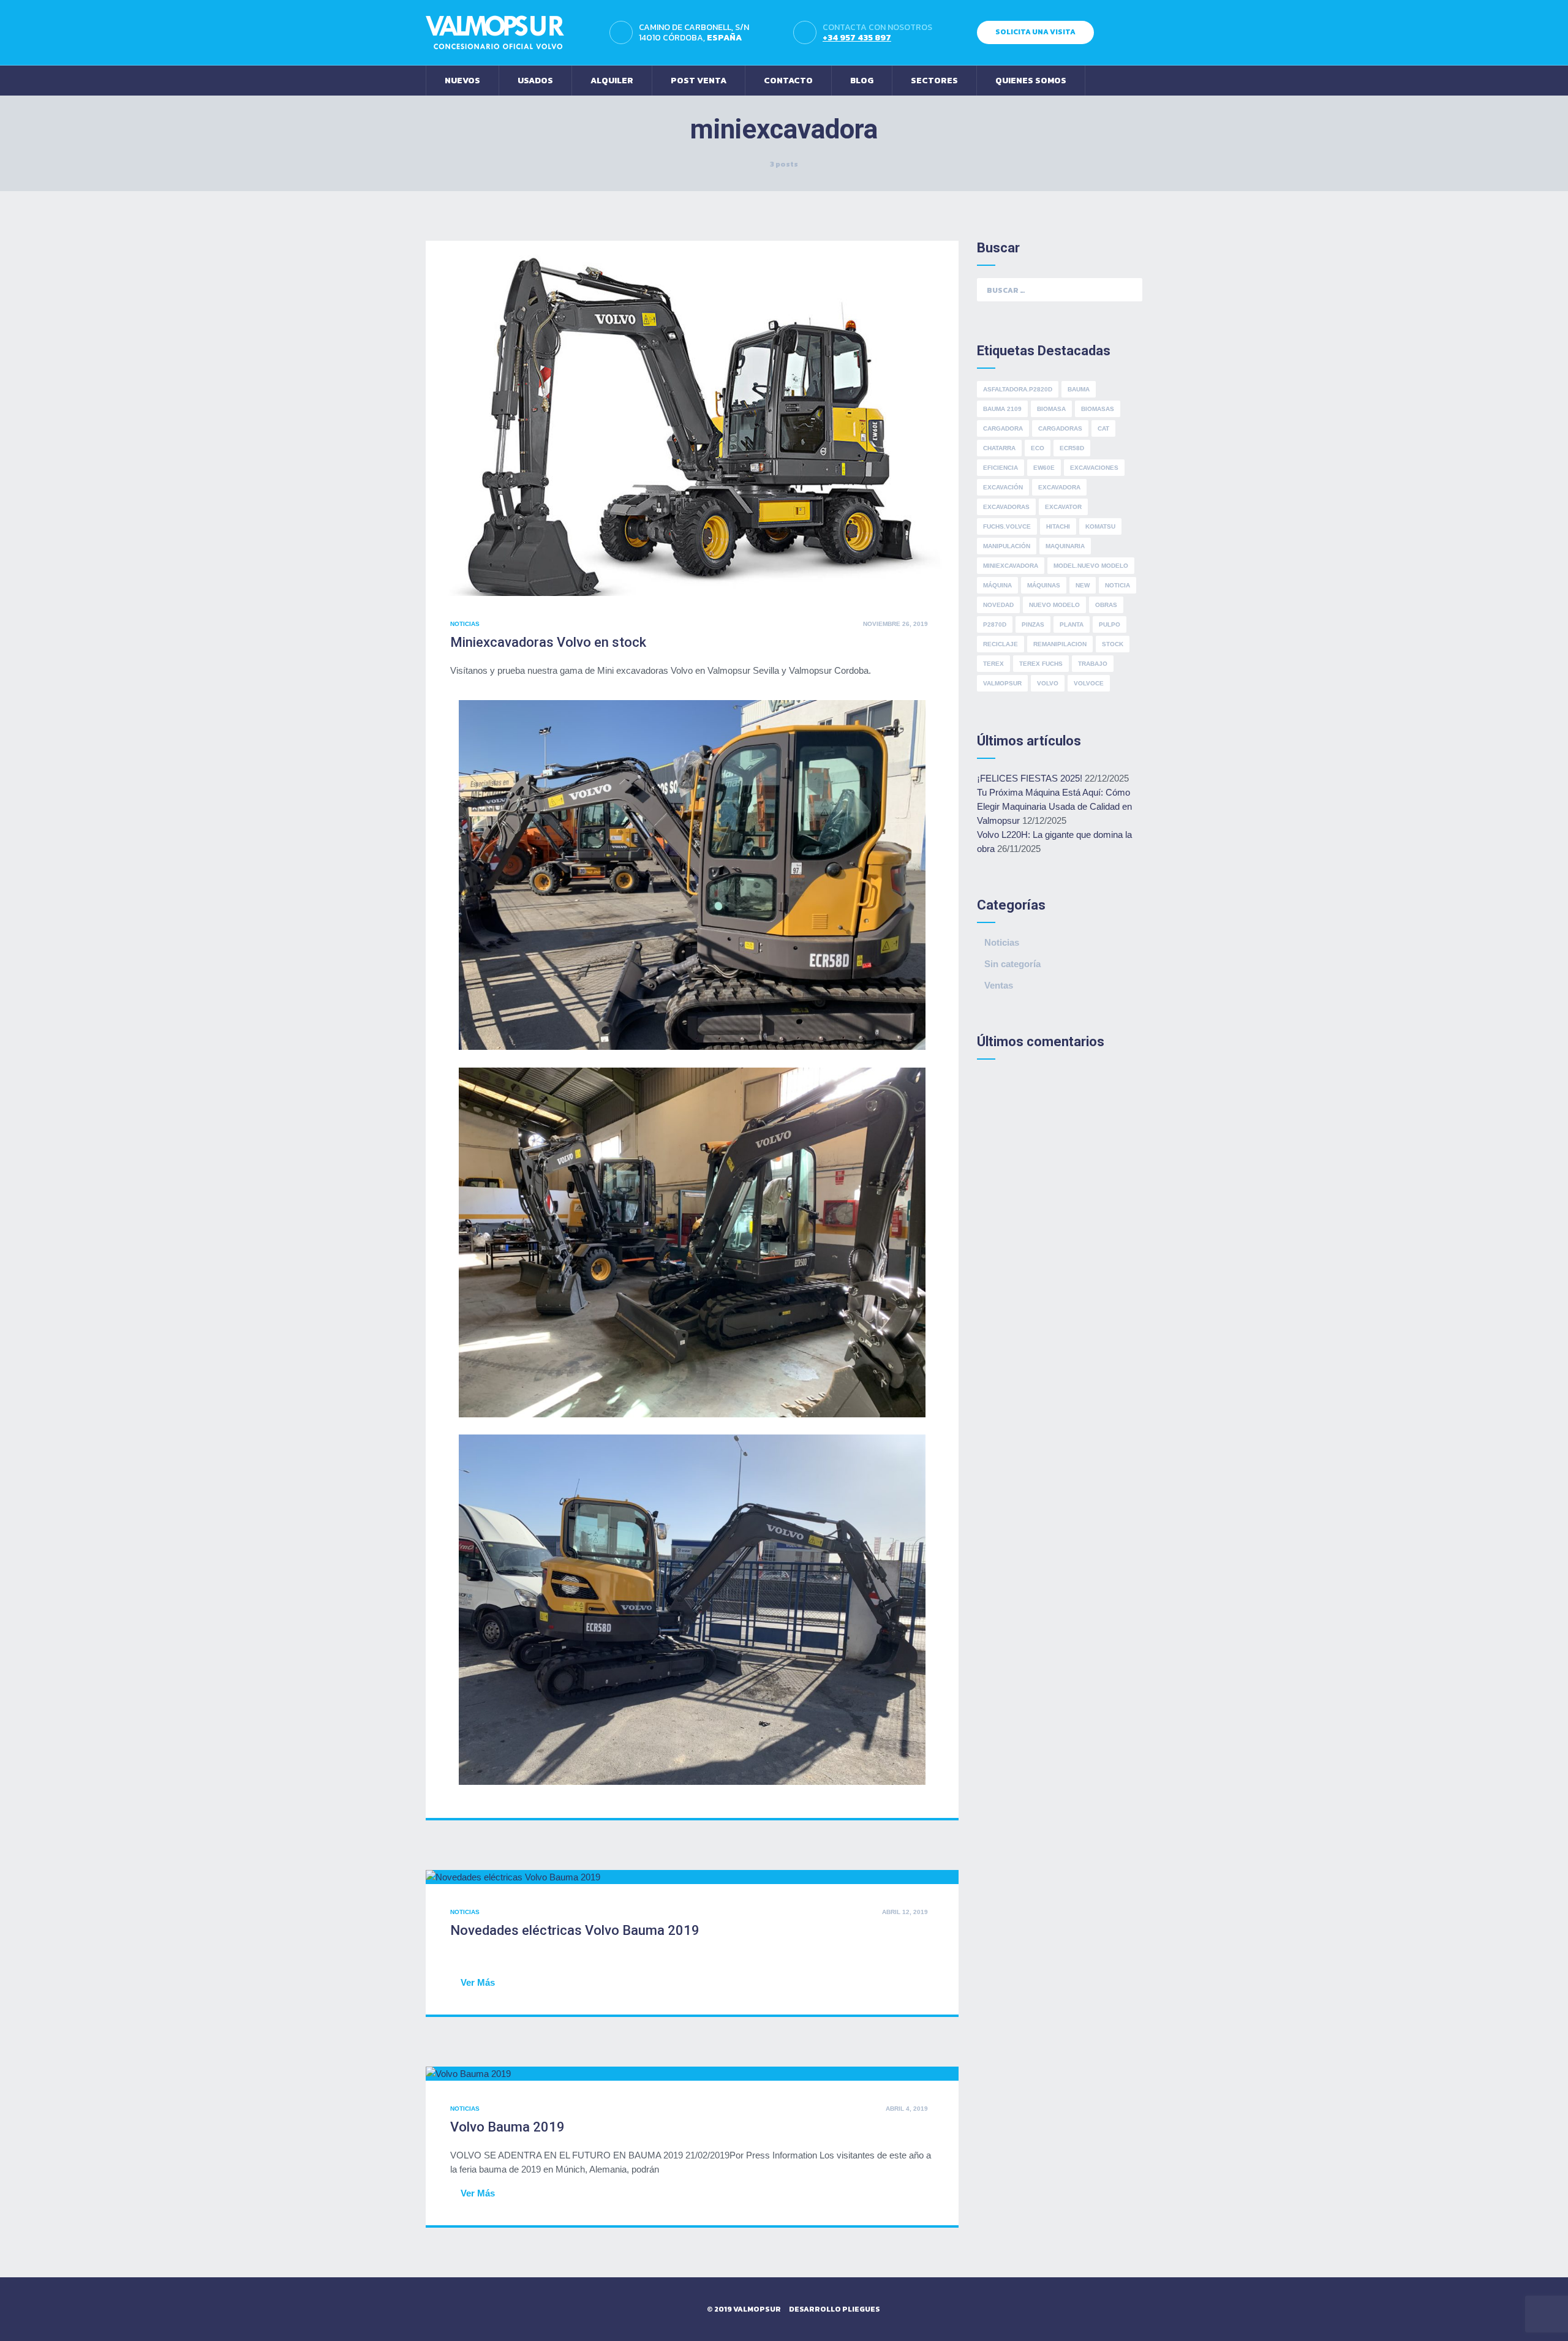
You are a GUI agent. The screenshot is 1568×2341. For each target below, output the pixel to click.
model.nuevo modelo (1091, 566)
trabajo (1093, 664)
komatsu (1100, 526)
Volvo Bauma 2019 (507, 2127)
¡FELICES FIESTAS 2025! (1030, 778)
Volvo (1048, 683)
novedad (998, 605)
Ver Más (478, 1982)
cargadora (1003, 428)
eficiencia (1001, 468)
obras (1106, 605)
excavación (1003, 487)
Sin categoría (1012, 964)
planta (1072, 624)
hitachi (1058, 526)
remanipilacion (1060, 644)
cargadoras (1060, 428)
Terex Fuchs (1041, 664)
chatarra (999, 448)
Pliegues (861, 2309)
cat (1103, 428)
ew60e (1044, 468)
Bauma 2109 (1002, 409)
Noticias (465, 624)
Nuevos (462, 81)
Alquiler (612, 81)
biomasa (1051, 409)
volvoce (1089, 683)
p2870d (995, 624)
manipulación (1007, 546)
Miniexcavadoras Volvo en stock (548, 642)
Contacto (788, 81)
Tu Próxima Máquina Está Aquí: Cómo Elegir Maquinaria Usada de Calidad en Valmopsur (1054, 806)
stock (1113, 644)
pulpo (1110, 624)
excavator (1063, 507)
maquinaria (1065, 546)
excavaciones (1094, 468)
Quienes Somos (1031, 81)
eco (1038, 448)
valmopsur (1002, 683)
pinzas (1033, 624)
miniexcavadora (1011, 566)
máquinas (1044, 585)
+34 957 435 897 (857, 38)
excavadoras (1006, 507)
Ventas (999, 985)
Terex (993, 664)
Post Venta (699, 81)
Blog (862, 81)
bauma (1079, 389)
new (1083, 585)
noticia (1118, 585)
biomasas (1098, 409)
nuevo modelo (1054, 605)
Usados (535, 81)
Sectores (934, 81)
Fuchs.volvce (1007, 526)
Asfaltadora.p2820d (1018, 389)
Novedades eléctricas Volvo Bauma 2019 (575, 1930)
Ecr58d (1072, 448)
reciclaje (1001, 644)
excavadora (1059, 487)
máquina (997, 585)
